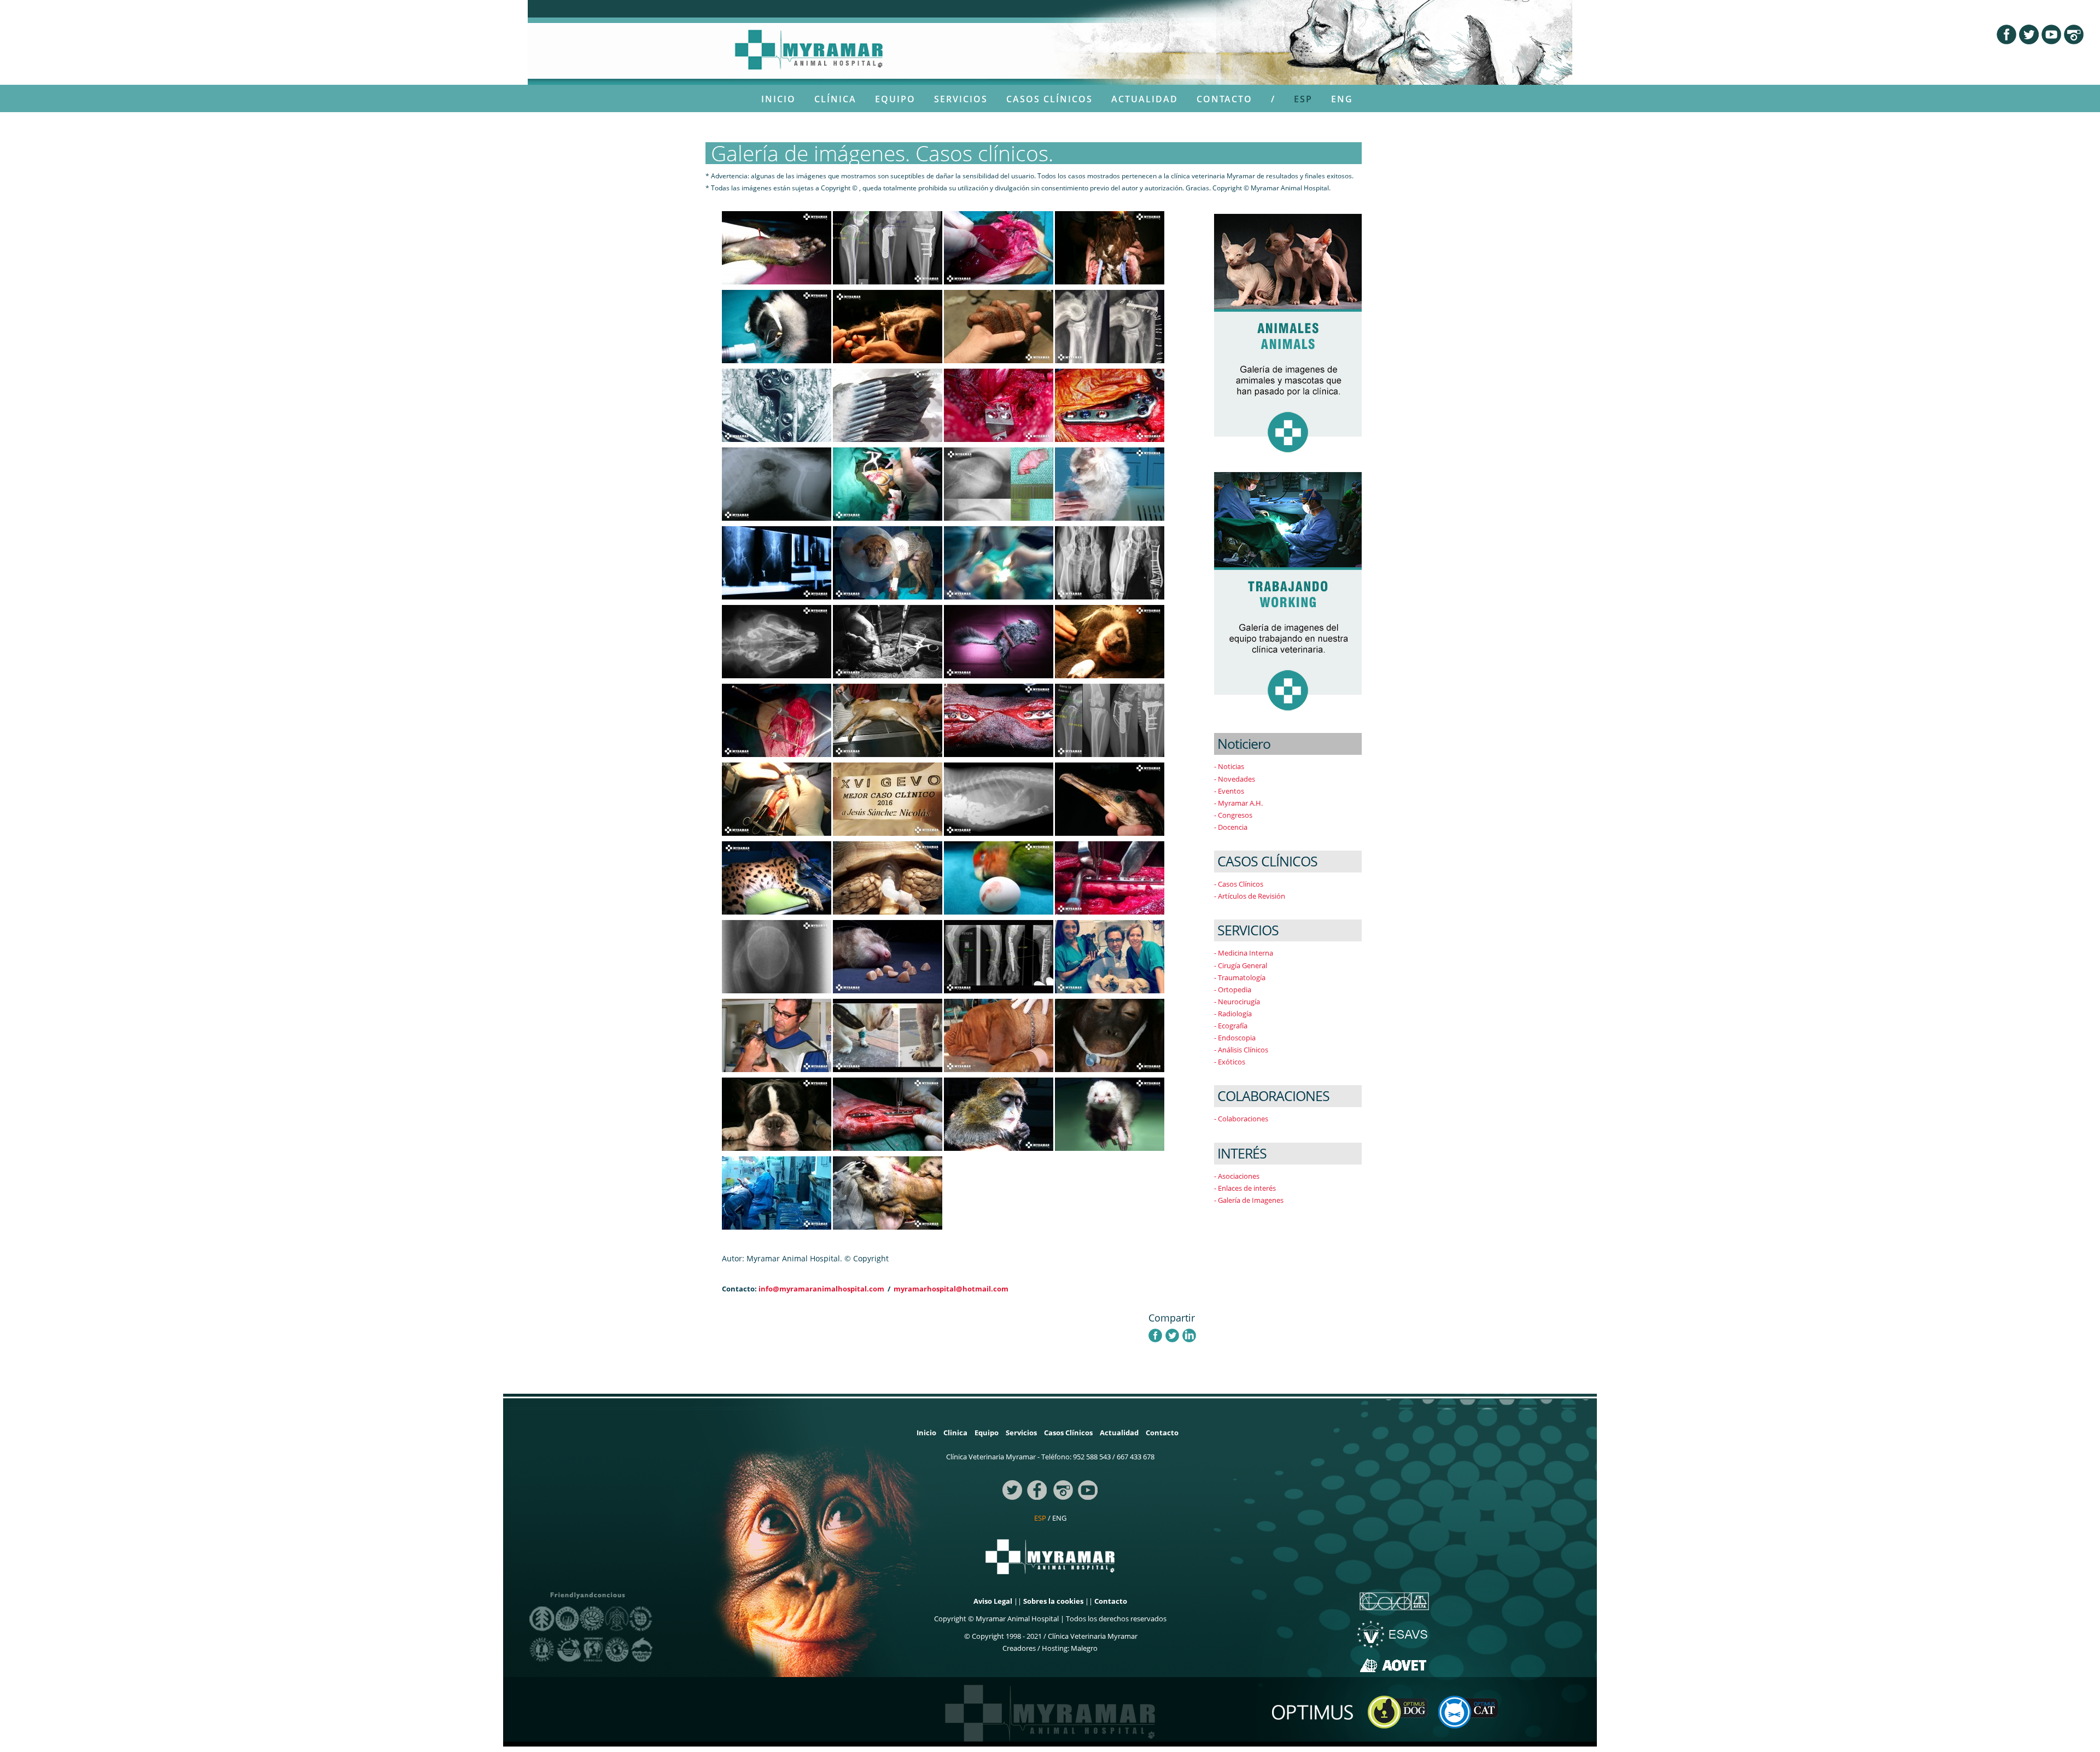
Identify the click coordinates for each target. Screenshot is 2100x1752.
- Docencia (1231, 827)
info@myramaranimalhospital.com (821, 1289)
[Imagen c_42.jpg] (999, 956)
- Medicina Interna (1244, 953)
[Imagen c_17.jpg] (1110, 247)
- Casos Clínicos (1239, 884)
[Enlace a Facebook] (2008, 33)
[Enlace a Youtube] (2053, 33)
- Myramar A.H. (1238, 803)
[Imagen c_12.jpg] (999, 326)
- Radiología (1233, 1014)
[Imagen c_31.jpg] (888, 484)
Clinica (955, 1433)
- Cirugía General (1241, 965)
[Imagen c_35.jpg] (888, 562)
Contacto (1224, 99)
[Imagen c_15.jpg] (777, 247)
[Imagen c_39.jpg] (999, 484)
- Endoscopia (1235, 1038)
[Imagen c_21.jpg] (1110, 799)
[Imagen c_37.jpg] (999, 247)
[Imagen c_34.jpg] (777, 799)
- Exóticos (1230, 1062)
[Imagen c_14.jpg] (777, 326)
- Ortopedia (1233, 989)
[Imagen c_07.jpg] (999, 641)
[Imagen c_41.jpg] (1110, 720)
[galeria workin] (1288, 593)
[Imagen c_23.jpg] (777, 877)
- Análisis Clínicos (1241, 1050)
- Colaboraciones (1241, 1119)
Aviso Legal (993, 1601)
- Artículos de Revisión (1250, 896)
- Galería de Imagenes (1249, 1200)
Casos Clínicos (1049, 99)
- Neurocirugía (1237, 1002)
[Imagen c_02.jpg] (777, 720)
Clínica (835, 99)
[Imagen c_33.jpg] (777, 484)
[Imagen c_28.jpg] (777, 1035)
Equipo (895, 99)
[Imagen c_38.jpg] (1110, 484)
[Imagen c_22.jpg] (888, 1192)
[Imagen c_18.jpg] (888, 405)
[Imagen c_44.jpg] (1110, 562)
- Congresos (1233, 815)
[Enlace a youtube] (1088, 1489)
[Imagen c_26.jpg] (1110, 1114)
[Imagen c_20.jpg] (777, 956)
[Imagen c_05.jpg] (999, 405)
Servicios (961, 99)
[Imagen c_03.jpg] (999, 562)
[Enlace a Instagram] (2074, 33)
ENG (1342, 99)
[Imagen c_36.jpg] (999, 799)
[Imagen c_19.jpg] (999, 877)
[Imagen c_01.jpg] (1110, 877)
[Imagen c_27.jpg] (1110, 641)
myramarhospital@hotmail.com (951, 1289)
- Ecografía (1231, 1026)
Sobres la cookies (1053, 1601)
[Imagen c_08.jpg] (888, 1114)
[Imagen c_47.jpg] (777, 405)
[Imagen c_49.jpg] (888, 799)
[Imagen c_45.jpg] (1110, 956)
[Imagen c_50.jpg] (1110, 405)
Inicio (778, 99)
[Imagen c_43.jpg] (888, 1035)
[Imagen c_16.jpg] (888, 326)
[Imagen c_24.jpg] (999, 1035)
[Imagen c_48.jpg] (888, 247)
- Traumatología (1240, 977)
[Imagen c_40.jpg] (1110, 326)
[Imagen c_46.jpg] (888, 641)
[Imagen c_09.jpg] (777, 562)
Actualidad (1145, 99)
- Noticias (1229, 766)
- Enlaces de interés (1245, 1188)
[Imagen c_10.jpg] (888, 956)
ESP (1303, 99)
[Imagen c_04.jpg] (777, 1192)
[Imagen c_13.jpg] (888, 877)
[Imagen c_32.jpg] (888, 720)
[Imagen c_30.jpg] (777, 641)
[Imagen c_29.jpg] (999, 1114)
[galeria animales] (1288, 335)
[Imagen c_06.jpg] (999, 720)
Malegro (1084, 1648)
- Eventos (1229, 791)
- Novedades (1235, 779)
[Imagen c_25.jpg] (777, 1114)
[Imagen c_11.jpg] (1110, 1035)
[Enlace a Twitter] (2030, 33)
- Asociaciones (1237, 1176)
